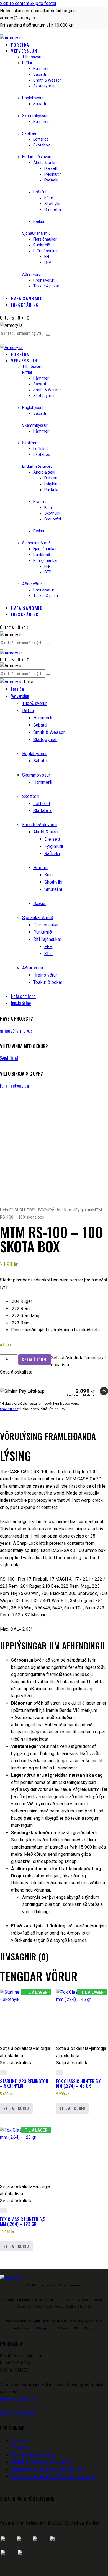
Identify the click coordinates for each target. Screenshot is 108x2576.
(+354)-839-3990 (17, 2413)
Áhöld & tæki (64, 1210)
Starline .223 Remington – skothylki (24, 2084)
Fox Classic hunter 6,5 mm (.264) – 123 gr (23, 2221)
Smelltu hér (9, 1409)
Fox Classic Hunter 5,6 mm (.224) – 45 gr (79, 2084)
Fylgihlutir (84, 1210)
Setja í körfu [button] (16, 2108)
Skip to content (15, 3)
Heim (5, 1210)
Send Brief (9, 1058)
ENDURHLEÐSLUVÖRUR (31, 1210)
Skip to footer (43, 3)
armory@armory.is (16, 1031)
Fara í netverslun (14, 1086)
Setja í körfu (35, 1359)
